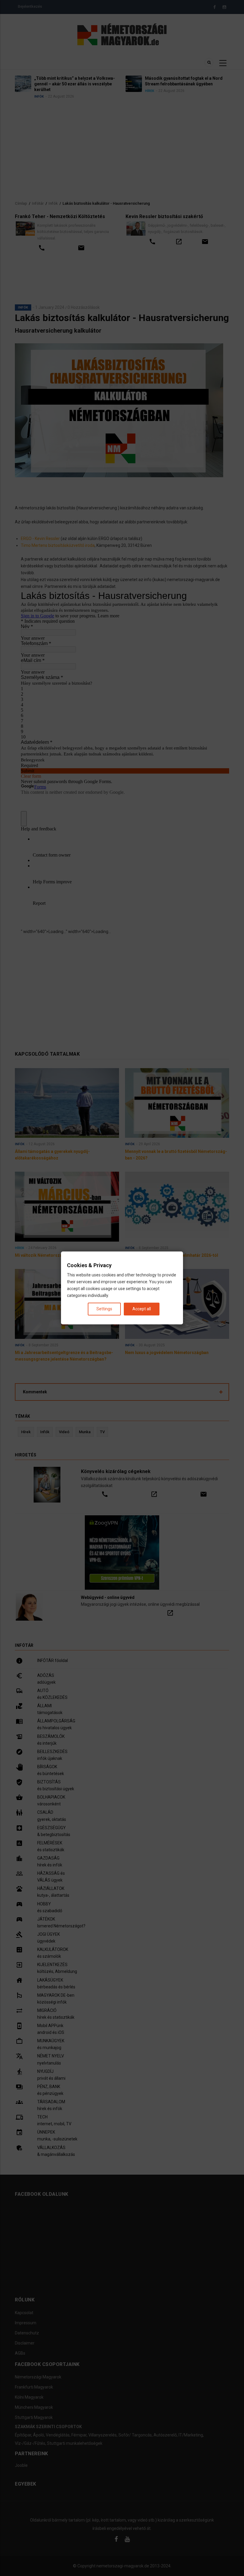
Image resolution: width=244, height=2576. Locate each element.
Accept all (142, 1309)
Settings (104, 1309)
